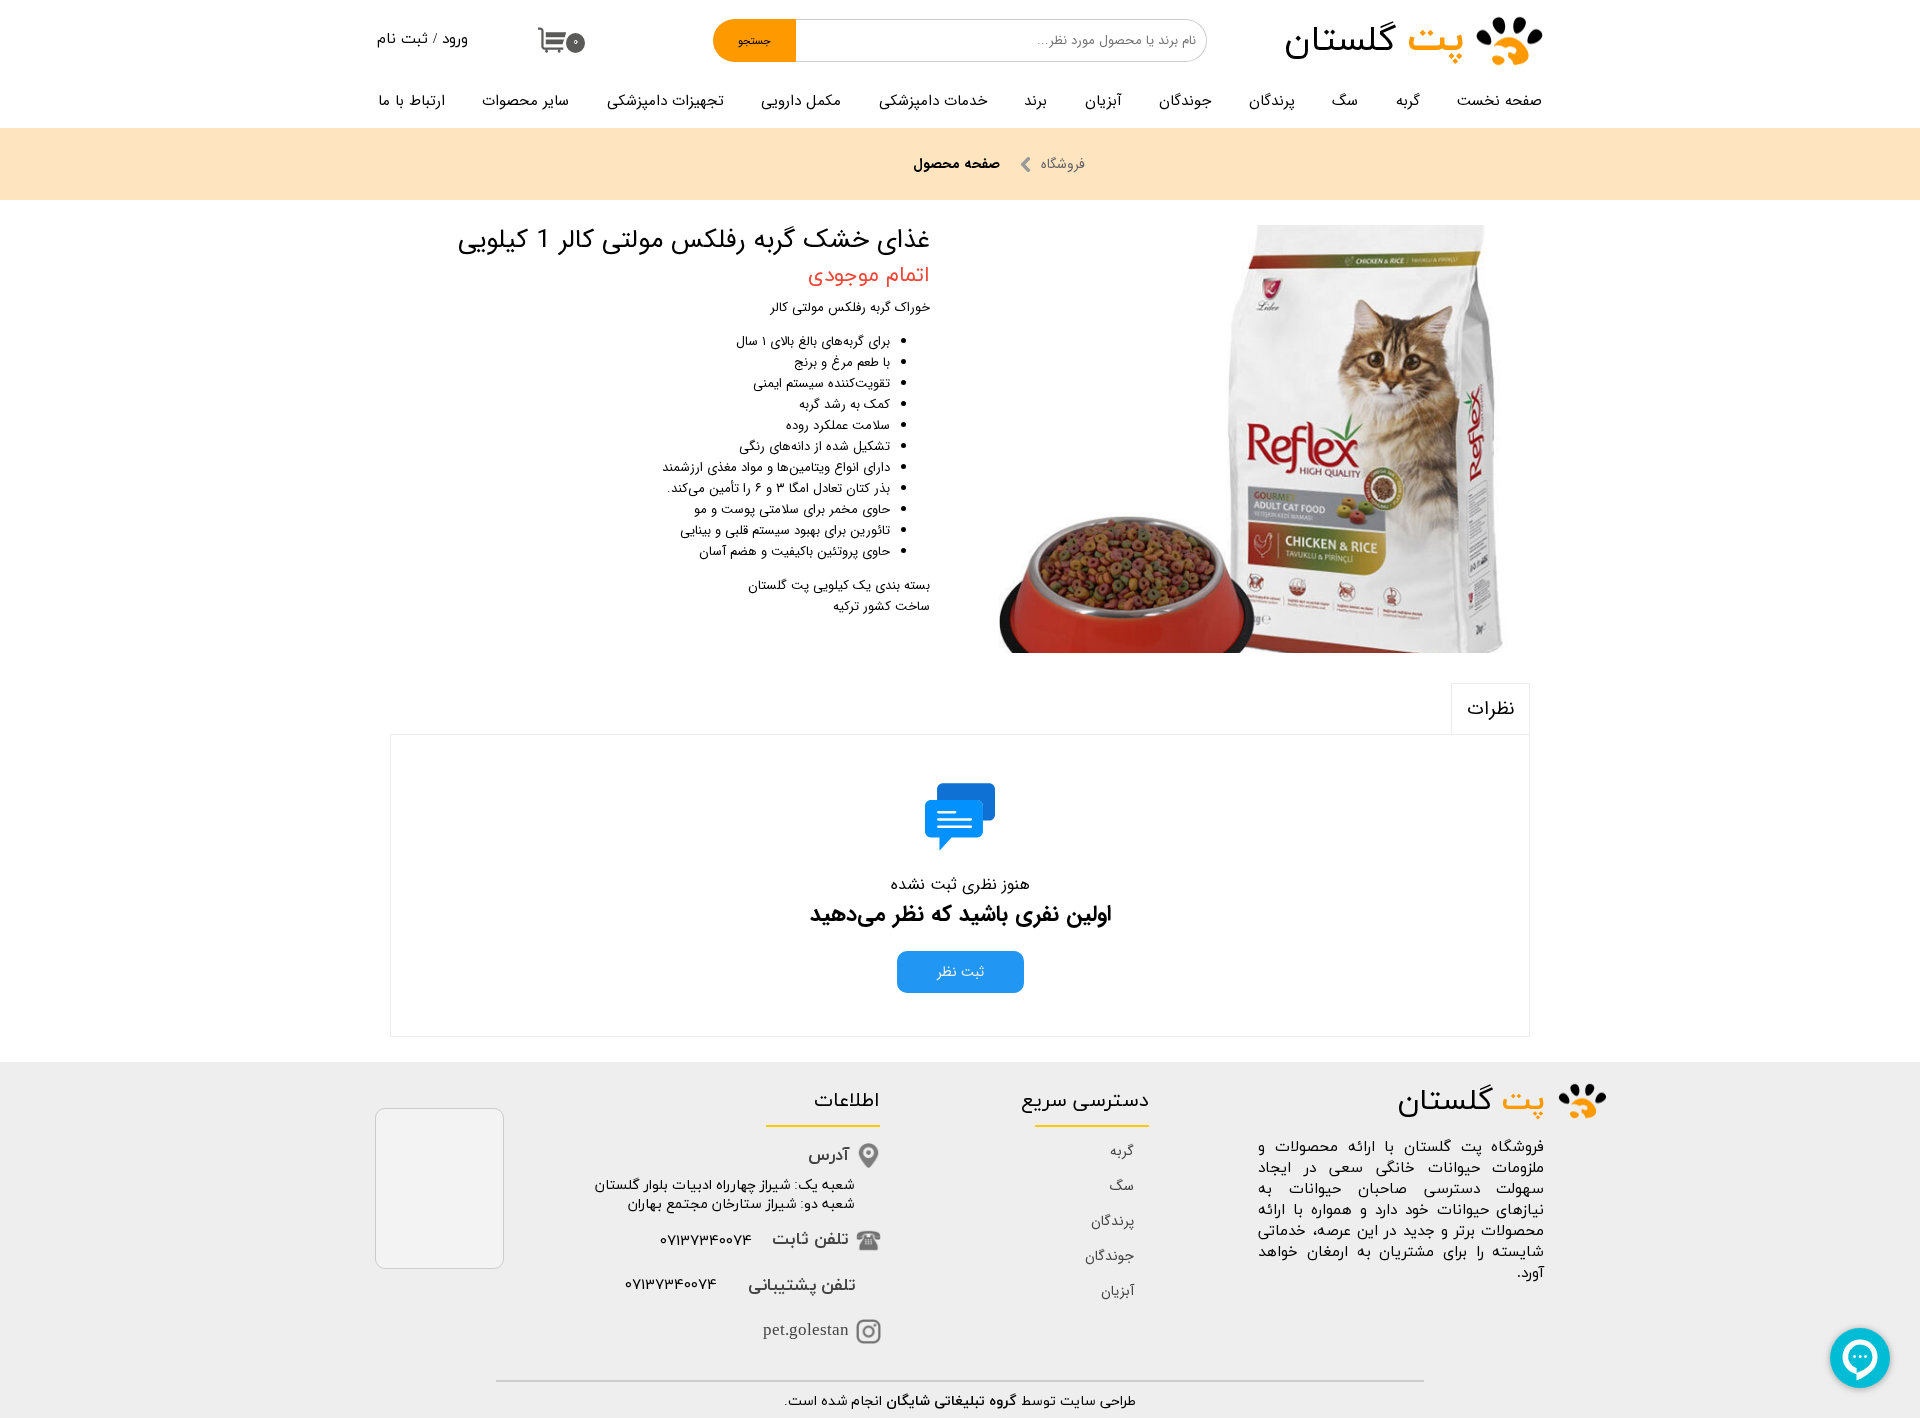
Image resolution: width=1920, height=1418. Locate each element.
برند (1035, 101)
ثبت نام (402, 39)
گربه (1408, 101)
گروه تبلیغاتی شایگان (951, 1401)
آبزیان (1103, 101)
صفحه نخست (1499, 101)
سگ (1345, 101)
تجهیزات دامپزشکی (665, 101)
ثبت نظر (960, 972)
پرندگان (1272, 101)
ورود (455, 39)
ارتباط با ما (411, 101)
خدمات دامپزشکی (933, 101)
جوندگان (1185, 101)
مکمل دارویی (801, 101)
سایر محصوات (525, 101)
